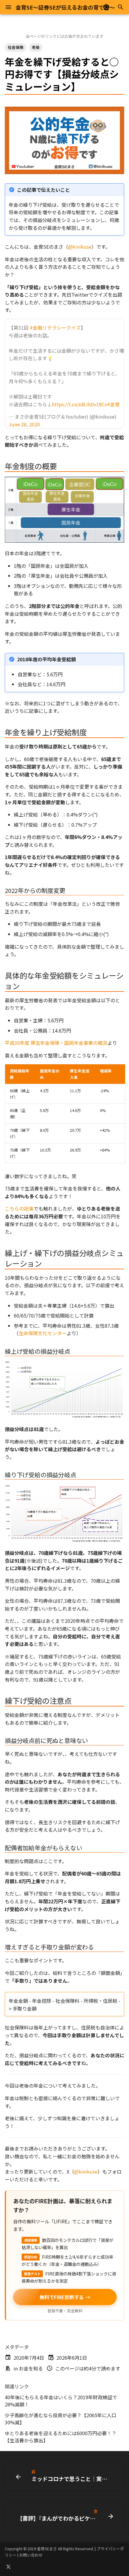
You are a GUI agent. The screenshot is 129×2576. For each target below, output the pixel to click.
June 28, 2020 (24, 424)
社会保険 (16, 47)
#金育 (113, 404)
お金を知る (31, 2368)
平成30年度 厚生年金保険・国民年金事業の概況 (56, 1043)
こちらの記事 (19, 1208)
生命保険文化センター (43, 1333)
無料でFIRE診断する (65, 2297)
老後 (36, 47)
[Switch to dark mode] (106, 7)
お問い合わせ (31, 2555)
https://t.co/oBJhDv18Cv (79, 404)
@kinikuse (80, 247)
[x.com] (8, 2566)
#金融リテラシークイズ (55, 328)
